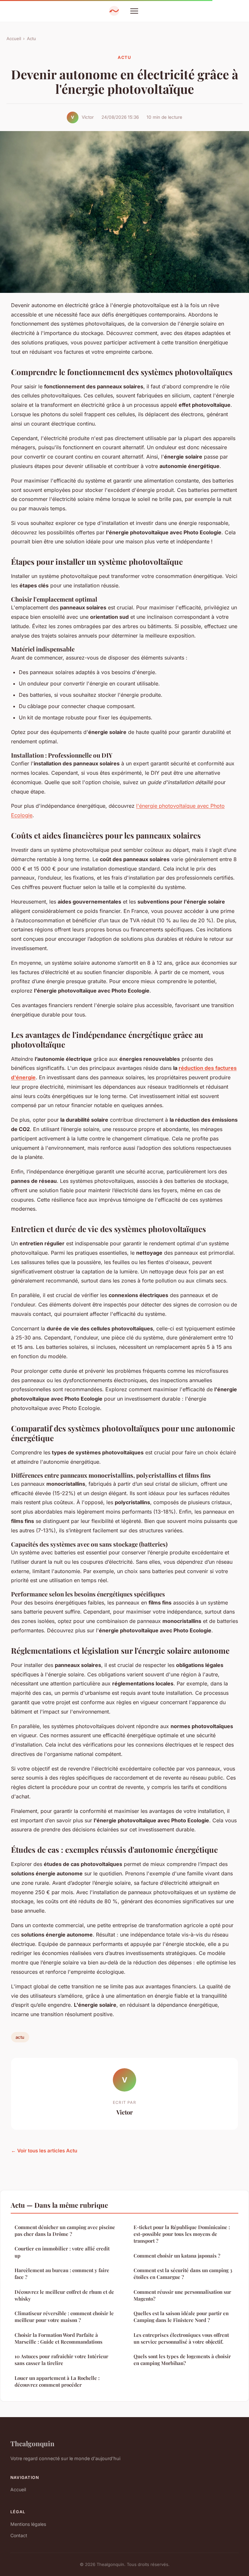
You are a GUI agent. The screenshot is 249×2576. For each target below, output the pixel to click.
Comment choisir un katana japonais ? (177, 2256)
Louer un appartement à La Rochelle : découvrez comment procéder (57, 2381)
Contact (19, 2535)
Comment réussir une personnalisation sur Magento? (182, 2295)
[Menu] (134, 11)
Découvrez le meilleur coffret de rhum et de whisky (64, 2295)
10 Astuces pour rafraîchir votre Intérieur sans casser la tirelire (61, 2360)
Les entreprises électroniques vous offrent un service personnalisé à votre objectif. (181, 2338)
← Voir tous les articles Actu (44, 2151)
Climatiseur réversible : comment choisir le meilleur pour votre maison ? (64, 2317)
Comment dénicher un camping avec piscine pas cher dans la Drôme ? (65, 2231)
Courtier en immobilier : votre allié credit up (62, 2252)
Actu (31, 39)
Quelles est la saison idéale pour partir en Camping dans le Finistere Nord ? (181, 2317)
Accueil (14, 39)
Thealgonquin (32, 2443)
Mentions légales (28, 2524)
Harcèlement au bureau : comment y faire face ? (62, 2274)
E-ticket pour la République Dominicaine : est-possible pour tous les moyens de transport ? (182, 2234)
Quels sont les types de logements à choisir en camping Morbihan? (182, 2360)
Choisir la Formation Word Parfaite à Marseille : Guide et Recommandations (59, 2338)
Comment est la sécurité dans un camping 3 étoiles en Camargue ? (183, 2274)
